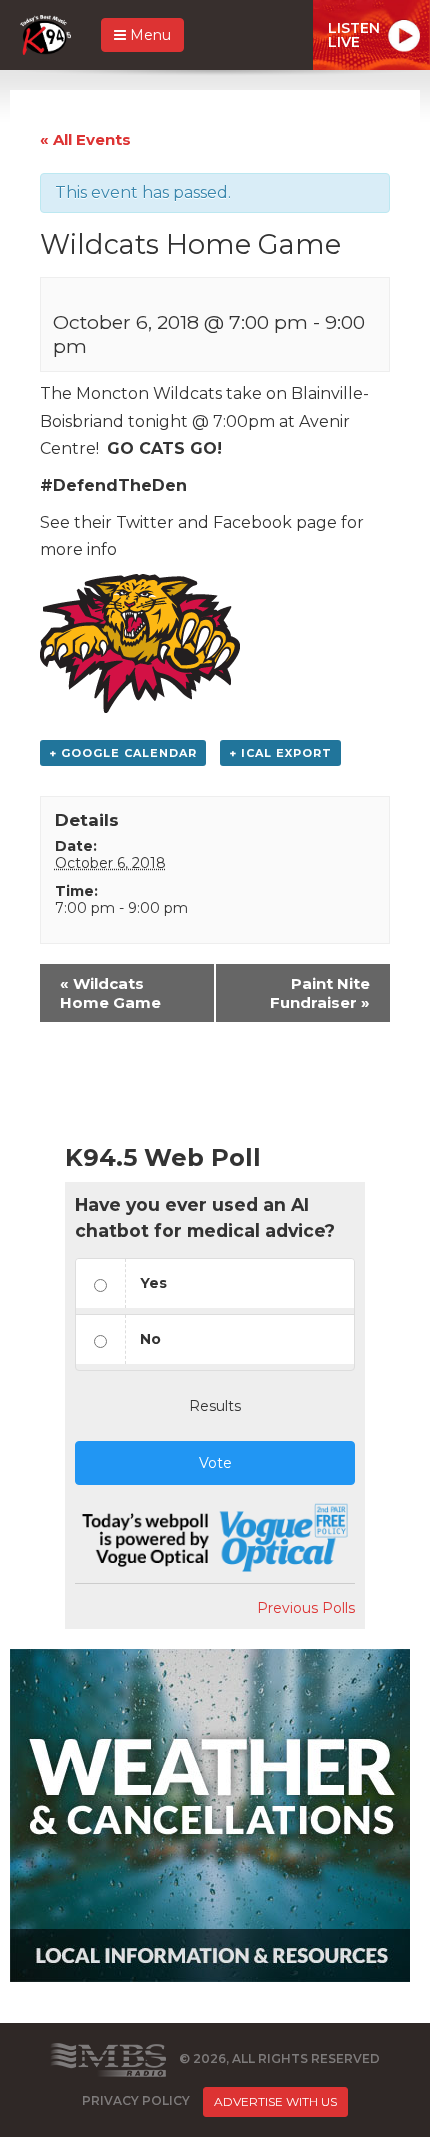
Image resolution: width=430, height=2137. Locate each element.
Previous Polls (306, 1608)
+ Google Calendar (123, 753)
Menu (148, 35)
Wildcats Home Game (110, 993)
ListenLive (354, 35)
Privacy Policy (136, 2100)
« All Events (85, 139)
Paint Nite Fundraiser (320, 993)
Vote (215, 1463)
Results (215, 1406)
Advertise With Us (275, 2101)
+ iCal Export (280, 753)
